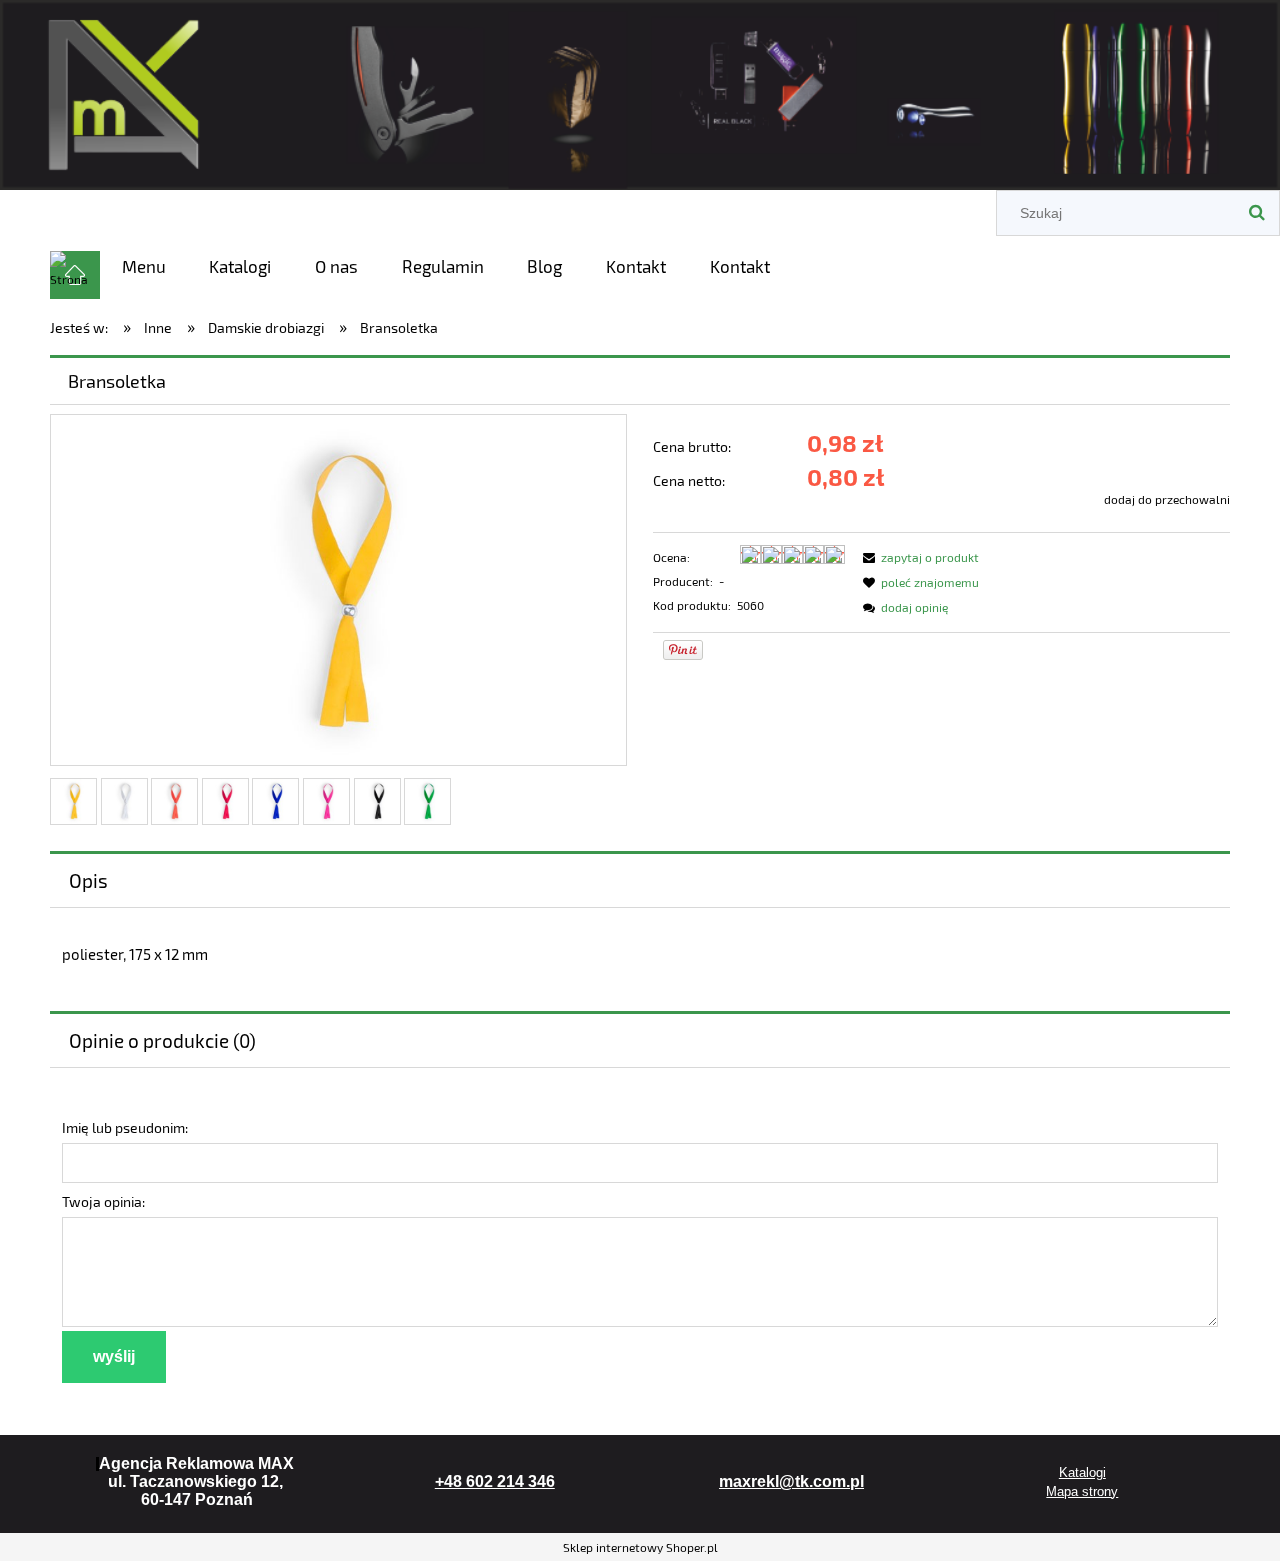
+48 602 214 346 (495, 1481)
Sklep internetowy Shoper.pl (640, 1547)
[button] (918, 557)
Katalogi (1082, 1472)
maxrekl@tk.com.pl (791, 1481)
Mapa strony (1082, 1491)
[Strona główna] (640, 91)
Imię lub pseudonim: (125, 1127)
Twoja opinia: (103, 1201)
